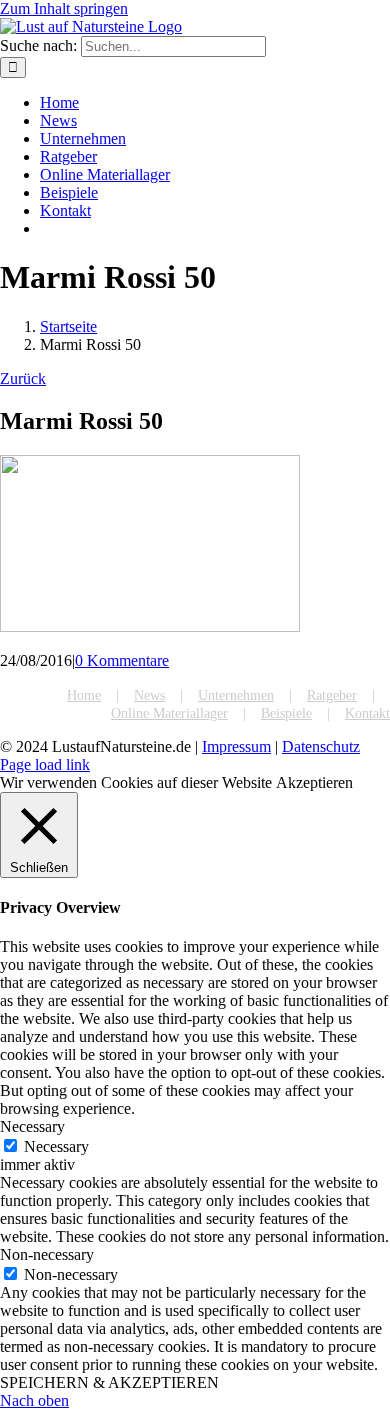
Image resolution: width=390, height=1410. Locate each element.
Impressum (236, 746)
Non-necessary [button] (47, 1254)
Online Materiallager (169, 713)
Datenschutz (321, 746)
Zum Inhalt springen (64, 8)
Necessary (56, 1146)
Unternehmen (236, 695)
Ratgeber (332, 695)
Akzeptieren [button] (314, 782)
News (149, 695)
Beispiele (286, 713)
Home (84, 695)
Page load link (45, 764)
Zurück (23, 378)
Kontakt (367, 713)
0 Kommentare (122, 660)
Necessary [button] (32, 1126)
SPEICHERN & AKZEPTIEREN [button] (109, 1382)
